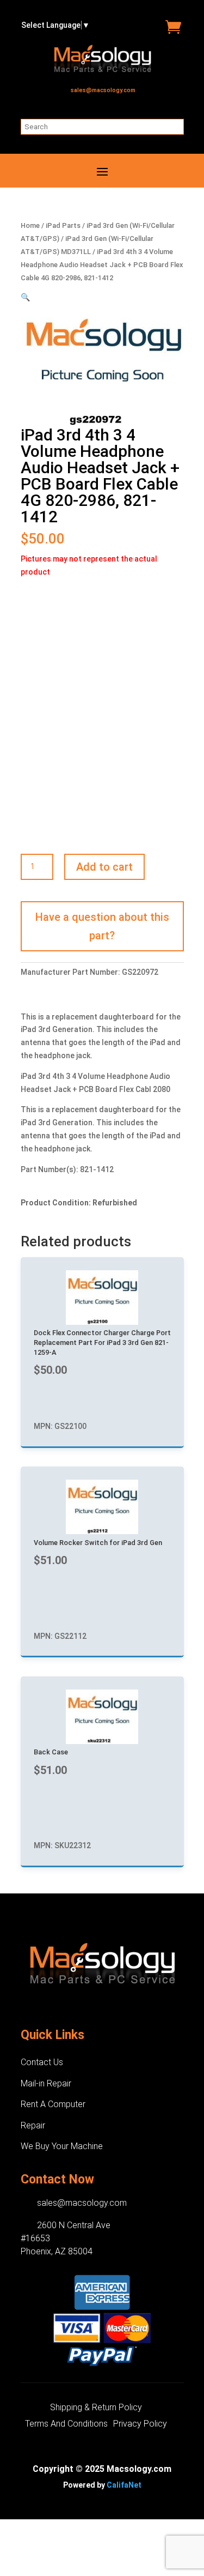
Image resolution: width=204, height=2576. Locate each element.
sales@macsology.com (103, 90)
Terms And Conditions (66, 2424)
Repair (33, 2125)
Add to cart (104, 867)
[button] (25, 297)
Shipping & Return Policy (96, 2408)
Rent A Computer (53, 2104)
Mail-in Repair (46, 2083)
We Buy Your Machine (62, 2146)
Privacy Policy (140, 2424)
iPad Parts (63, 225)
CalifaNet (124, 2485)
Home (30, 225)
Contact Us (42, 2062)
